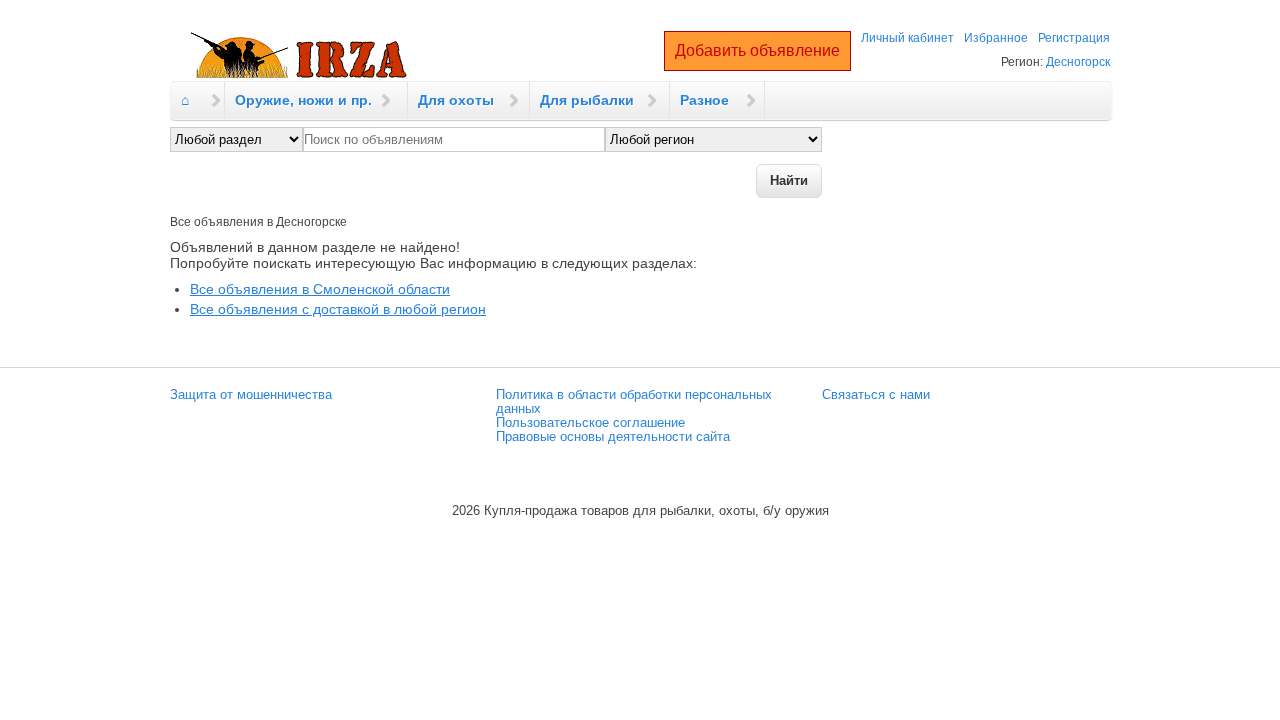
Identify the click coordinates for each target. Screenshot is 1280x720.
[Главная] (299, 56)
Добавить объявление (757, 50)
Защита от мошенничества (251, 395)
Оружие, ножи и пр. (303, 100)
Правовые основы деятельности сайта (613, 437)
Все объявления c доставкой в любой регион (338, 309)
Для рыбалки (587, 100)
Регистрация (1074, 38)
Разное (704, 100)
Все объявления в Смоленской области (320, 289)
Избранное (996, 38)
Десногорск (1078, 62)
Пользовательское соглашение (590, 423)
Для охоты (456, 100)
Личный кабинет (907, 38)
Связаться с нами (876, 395)
